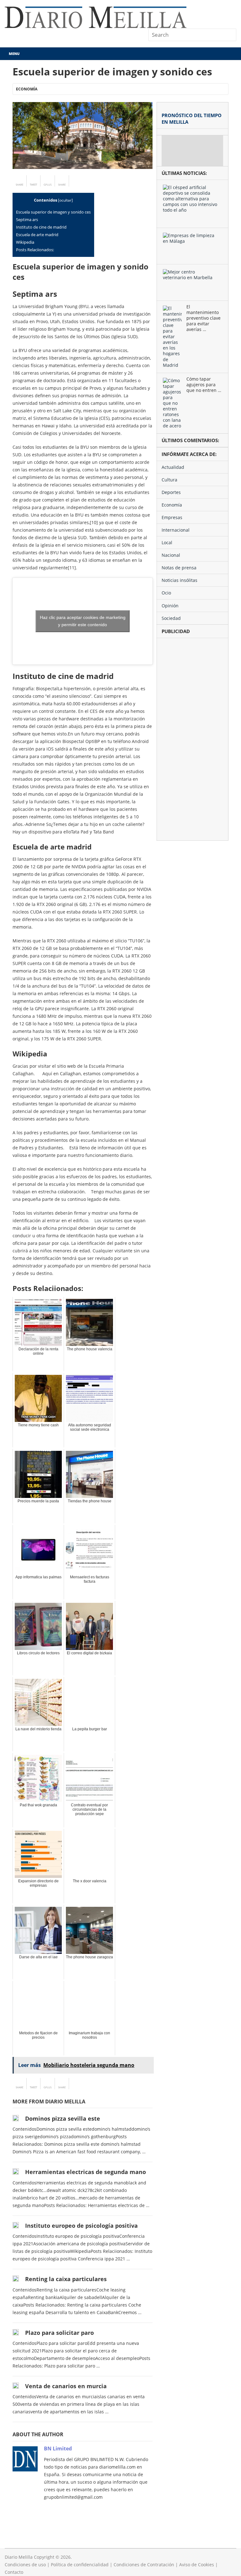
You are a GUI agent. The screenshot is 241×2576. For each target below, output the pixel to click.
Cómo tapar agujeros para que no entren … (204, 385)
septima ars (27, 220)
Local (167, 542)
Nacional (171, 555)
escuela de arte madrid (37, 235)
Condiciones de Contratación (144, 2565)
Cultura (169, 480)
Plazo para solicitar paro (59, 2333)
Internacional (176, 530)
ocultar (65, 200)
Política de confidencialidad (80, 2565)
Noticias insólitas (179, 580)
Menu (14, 54)
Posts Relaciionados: (35, 250)
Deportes (171, 492)
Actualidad (173, 467)
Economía (27, 89)
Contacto (14, 2572)
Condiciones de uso (25, 2565)
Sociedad (171, 618)
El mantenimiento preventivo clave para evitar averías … (204, 318)
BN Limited (58, 2449)
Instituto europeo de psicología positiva (81, 2226)
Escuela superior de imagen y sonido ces (53, 212)
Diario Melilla (19, 2557)
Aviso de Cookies (197, 2565)
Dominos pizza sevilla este (63, 2118)
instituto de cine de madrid (41, 227)
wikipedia (25, 242)
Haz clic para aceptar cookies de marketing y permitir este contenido (83, 621)
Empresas (172, 517)
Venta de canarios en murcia (66, 2386)
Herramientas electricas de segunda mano (86, 2172)
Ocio (166, 593)
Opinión (170, 606)
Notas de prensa (179, 568)
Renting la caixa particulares (66, 2279)
